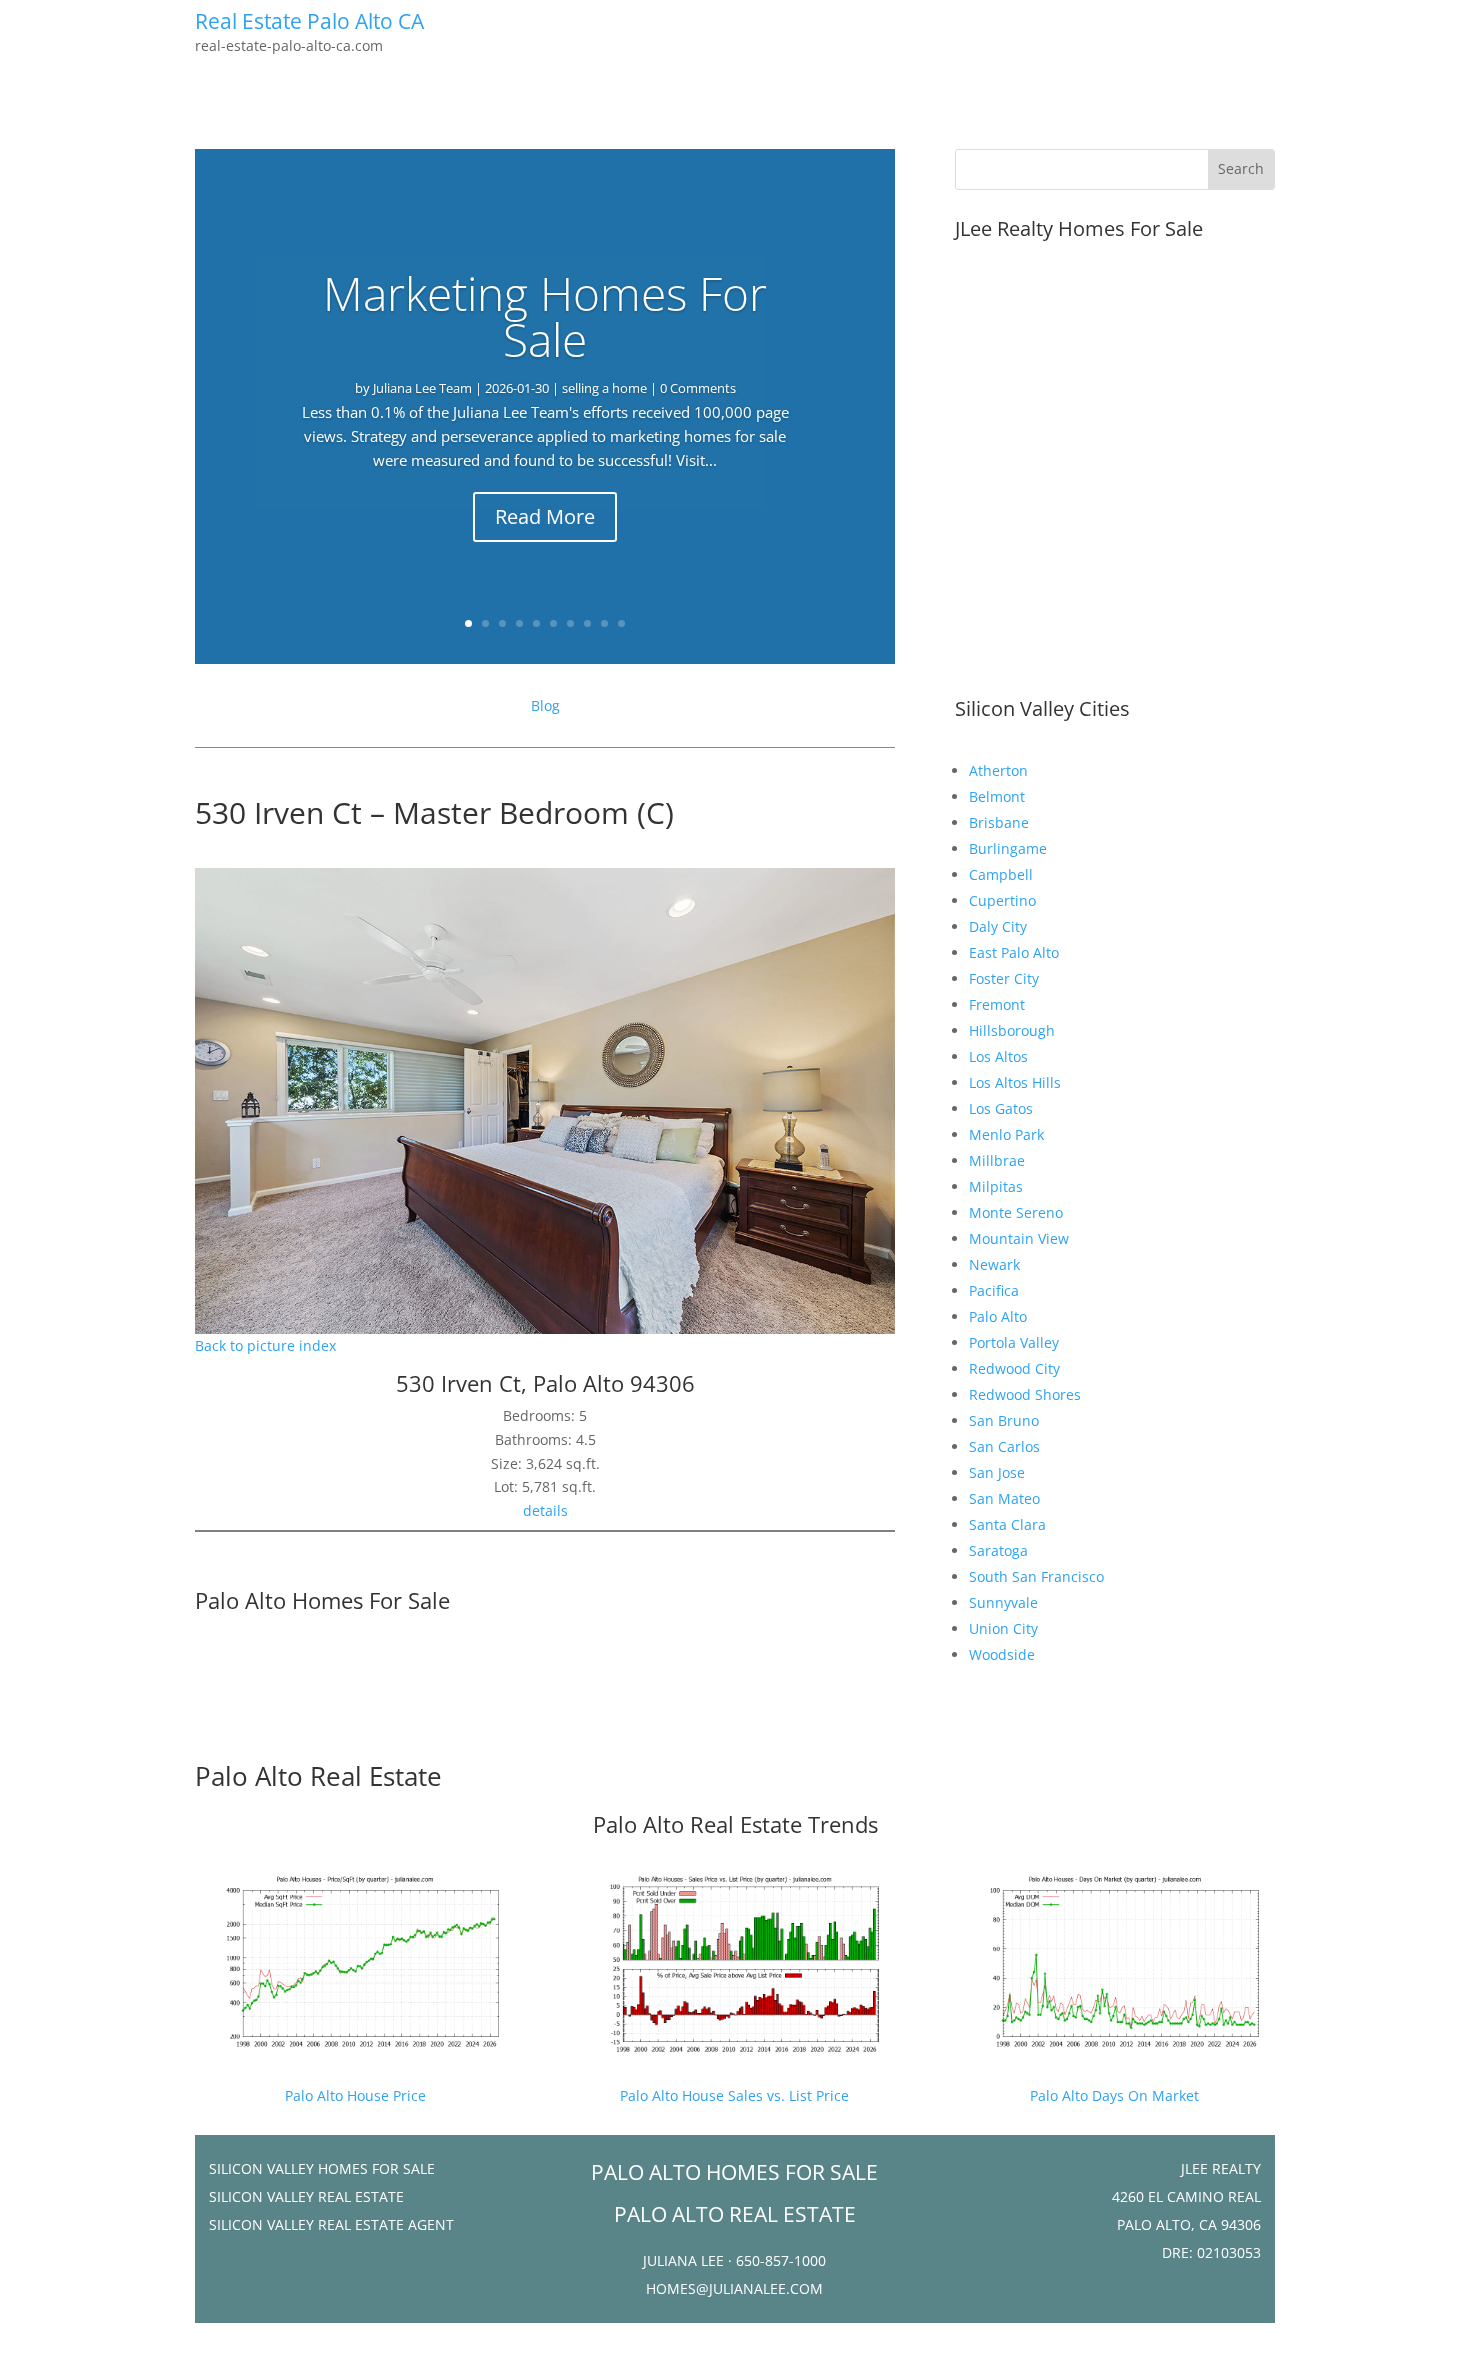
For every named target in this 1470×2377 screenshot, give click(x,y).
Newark (994, 1264)
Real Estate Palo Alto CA (309, 21)
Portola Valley (1014, 1342)
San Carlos (1004, 1446)
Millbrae (997, 1160)
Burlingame (1008, 848)
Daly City (998, 926)
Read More (545, 516)
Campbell (1001, 874)
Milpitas (996, 1186)
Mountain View (1019, 1238)
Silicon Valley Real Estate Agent (331, 2224)
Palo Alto (998, 1316)
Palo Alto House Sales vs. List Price (734, 2095)
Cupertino (1002, 900)
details (545, 1510)
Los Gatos (1001, 1108)
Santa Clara (1007, 1524)
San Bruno (1004, 1420)
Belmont (997, 796)
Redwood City (1014, 1368)
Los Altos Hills (1015, 1082)
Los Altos (998, 1056)
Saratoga (998, 1550)
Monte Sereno (1016, 1212)
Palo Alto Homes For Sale (322, 1600)
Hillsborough (1012, 1030)
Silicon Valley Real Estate (306, 2196)
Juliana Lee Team (422, 388)
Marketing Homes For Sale (545, 316)
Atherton (998, 770)
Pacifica (994, 1290)
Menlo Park (1006, 1134)
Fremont (997, 1004)
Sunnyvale (1003, 1602)
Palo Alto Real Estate (318, 1776)
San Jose (997, 1472)
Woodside (1002, 1654)
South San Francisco (1036, 1576)
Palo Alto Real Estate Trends (735, 1824)
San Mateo (1004, 1498)
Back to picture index (265, 1345)
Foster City (1004, 978)
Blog (545, 705)
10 (621, 623)
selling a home (604, 388)
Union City (1003, 1628)
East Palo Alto (1014, 952)
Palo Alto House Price (355, 2095)
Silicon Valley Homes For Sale (322, 2168)
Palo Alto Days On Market (1114, 2095)
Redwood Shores (1025, 1394)
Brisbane (999, 822)
